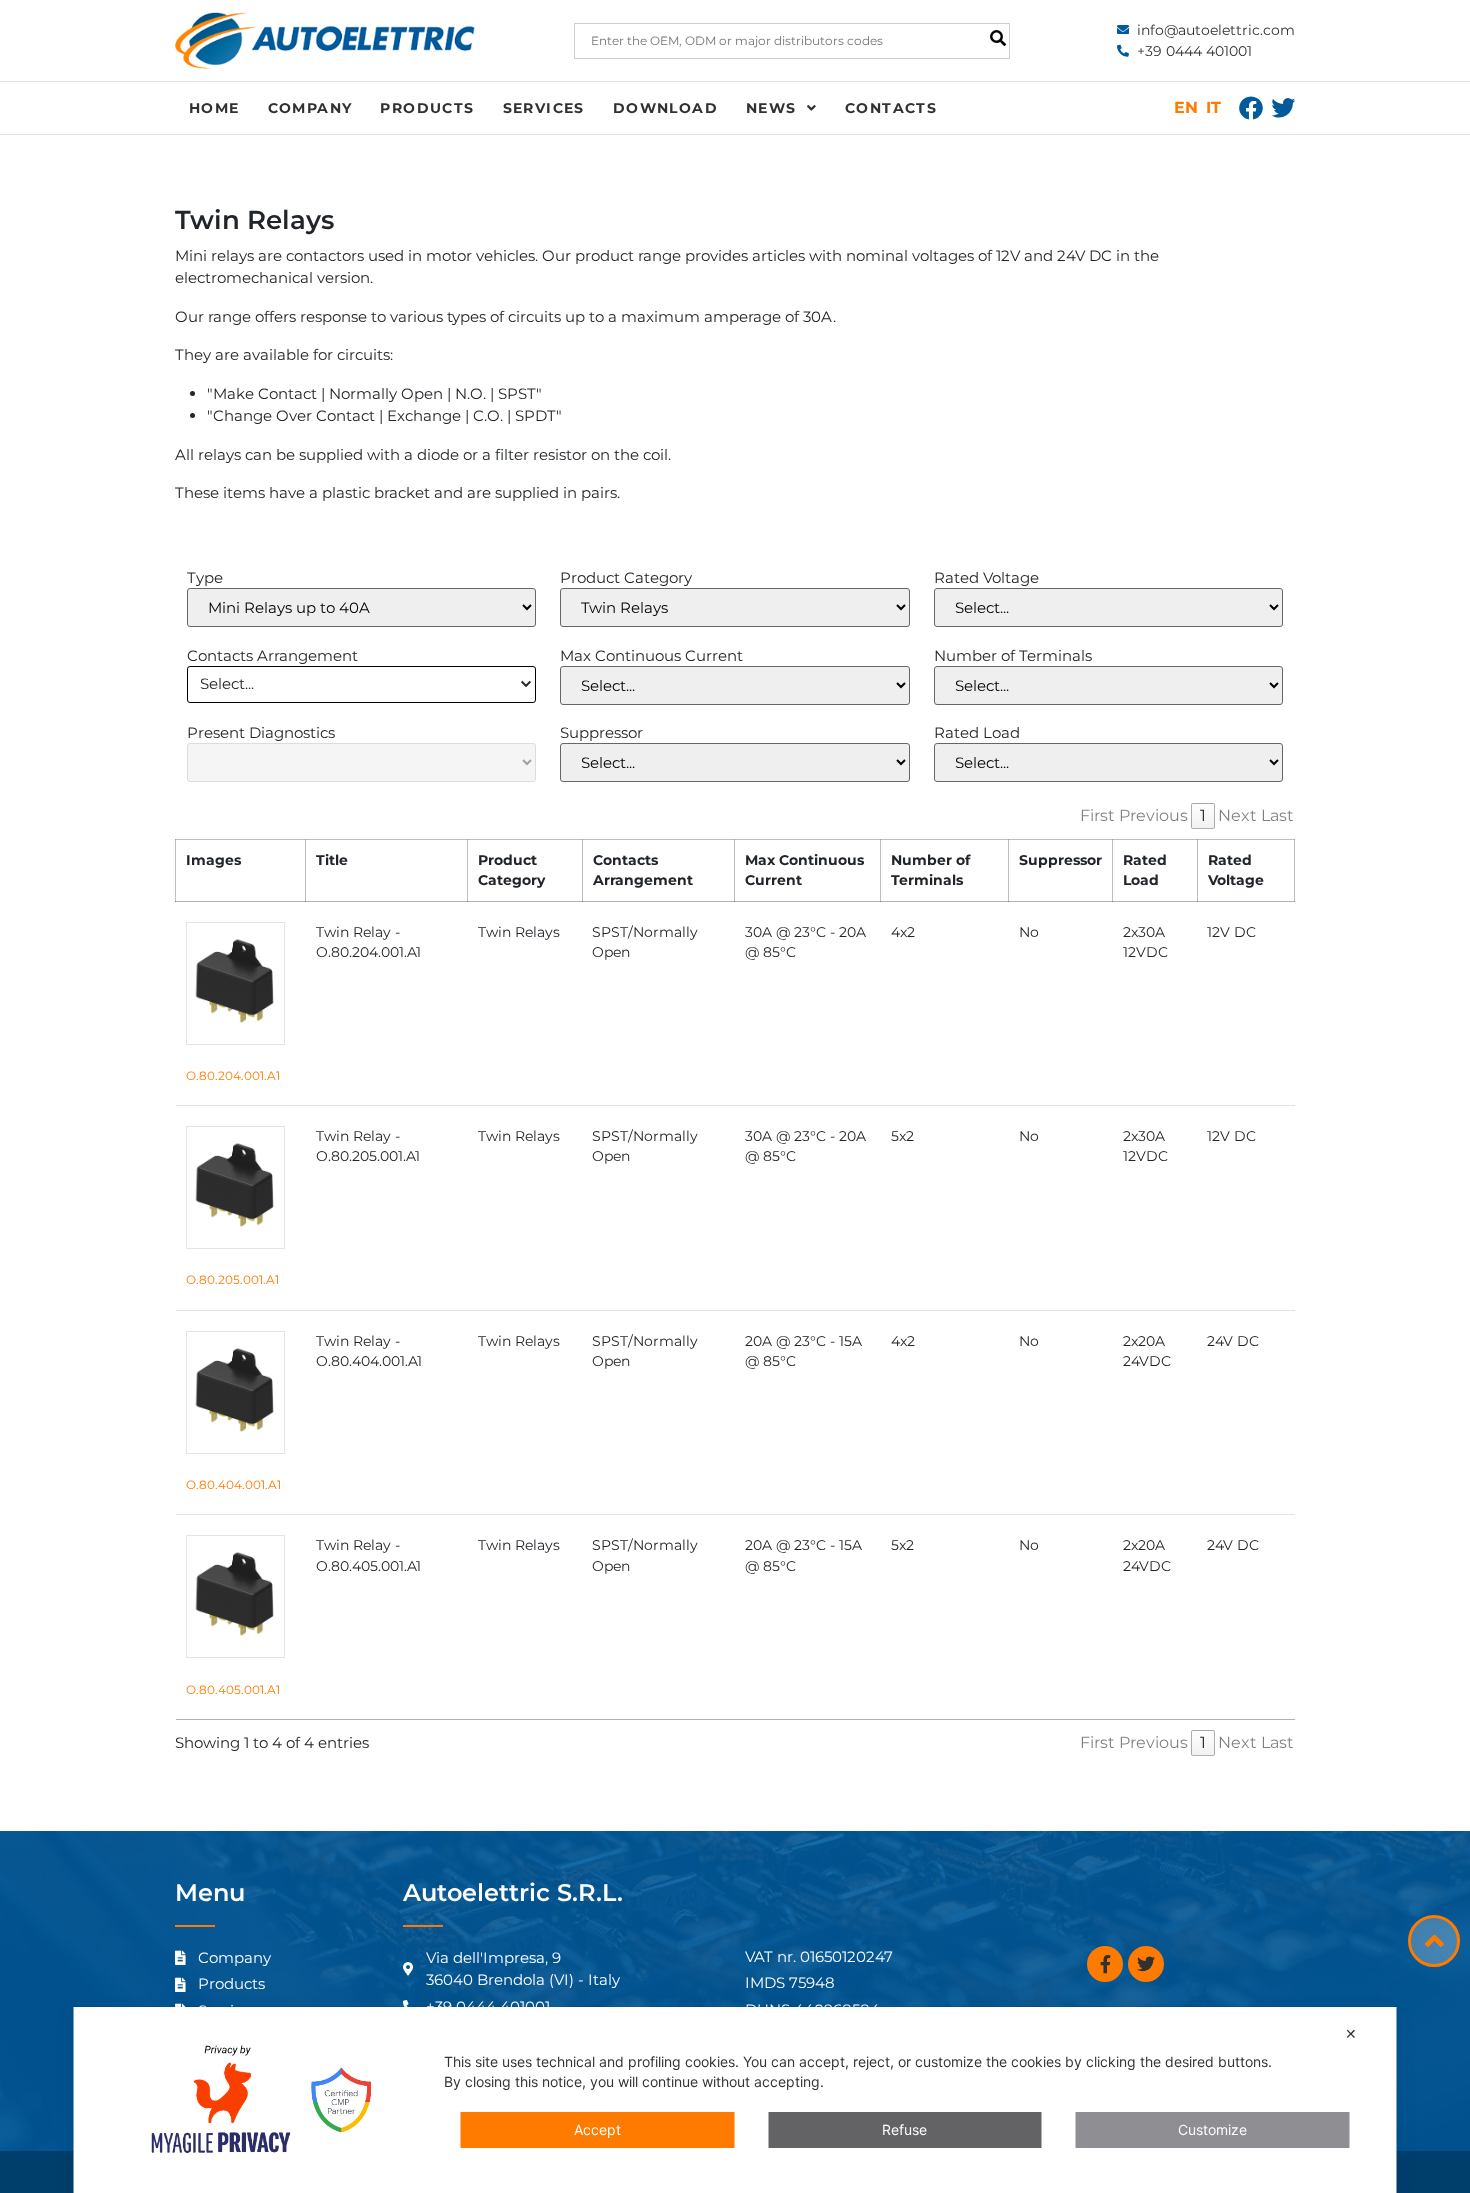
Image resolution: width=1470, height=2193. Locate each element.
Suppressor (601, 732)
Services (544, 108)
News (771, 108)
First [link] (1097, 815)
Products (427, 108)
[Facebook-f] (1105, 1964)
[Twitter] (1283, 108)
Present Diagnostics (261, 732)
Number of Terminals (1013, 655)
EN (1186, 107)
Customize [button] (1212, 2129)
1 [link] (1203, 815)
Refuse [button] (904, 2129)
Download (665, 108)
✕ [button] (1351, 2033)
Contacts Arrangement (272, 655)
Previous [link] (1153, 815)
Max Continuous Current (651, 655)
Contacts (891, 108)
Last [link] (1277, 815)
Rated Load (977, 732)
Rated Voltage (986, 577)
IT (1213, 107)
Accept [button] (597, 2129)
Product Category (626, 577)
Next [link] (1237, 815)
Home (214, 108)
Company (310, 108)
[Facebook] (1251, 108)
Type (205, 577)
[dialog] (735, 2100)
